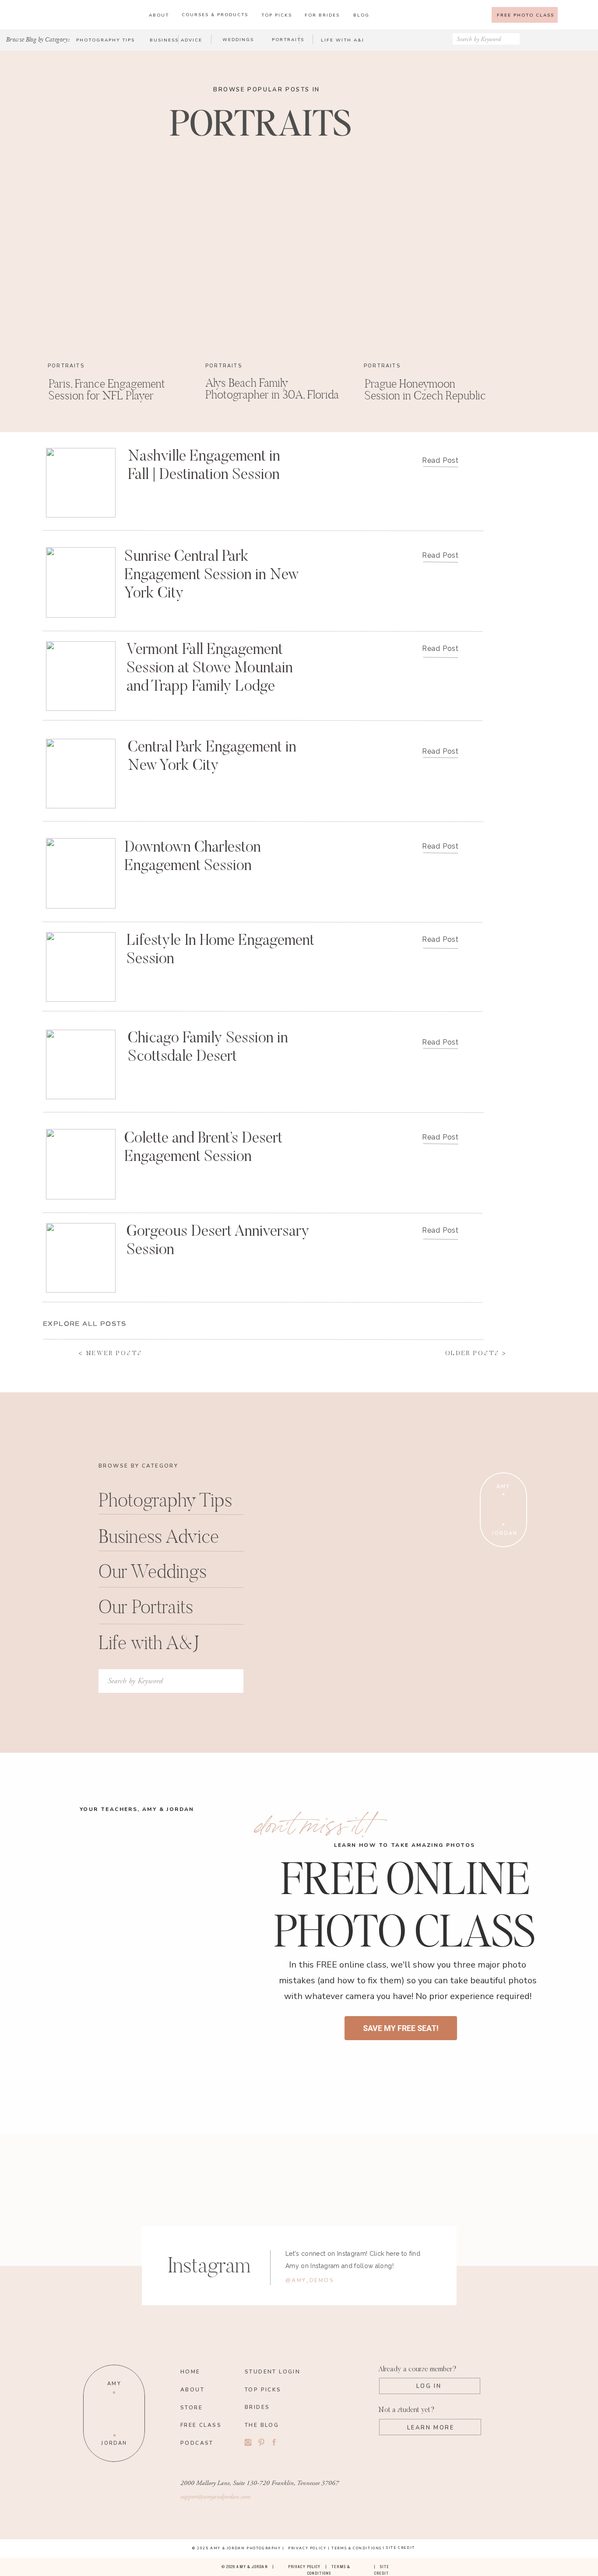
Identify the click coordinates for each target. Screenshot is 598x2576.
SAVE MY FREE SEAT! (401, 2028)
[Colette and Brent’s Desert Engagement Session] (81, 1164)
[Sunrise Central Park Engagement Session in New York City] (81, 582)
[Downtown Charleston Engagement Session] (81, 873)
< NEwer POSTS (110, 1354)
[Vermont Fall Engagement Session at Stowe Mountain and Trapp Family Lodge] (81, 676)
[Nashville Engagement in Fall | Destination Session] (81, 483)
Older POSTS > (476, 1354)
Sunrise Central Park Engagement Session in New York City (212, 575)
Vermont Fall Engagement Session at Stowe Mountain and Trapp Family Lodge (210, 669)
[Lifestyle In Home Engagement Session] (81, 967)
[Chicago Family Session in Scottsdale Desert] (81, 1064)
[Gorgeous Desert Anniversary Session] (81, 1258)
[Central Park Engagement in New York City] (81, 774)
